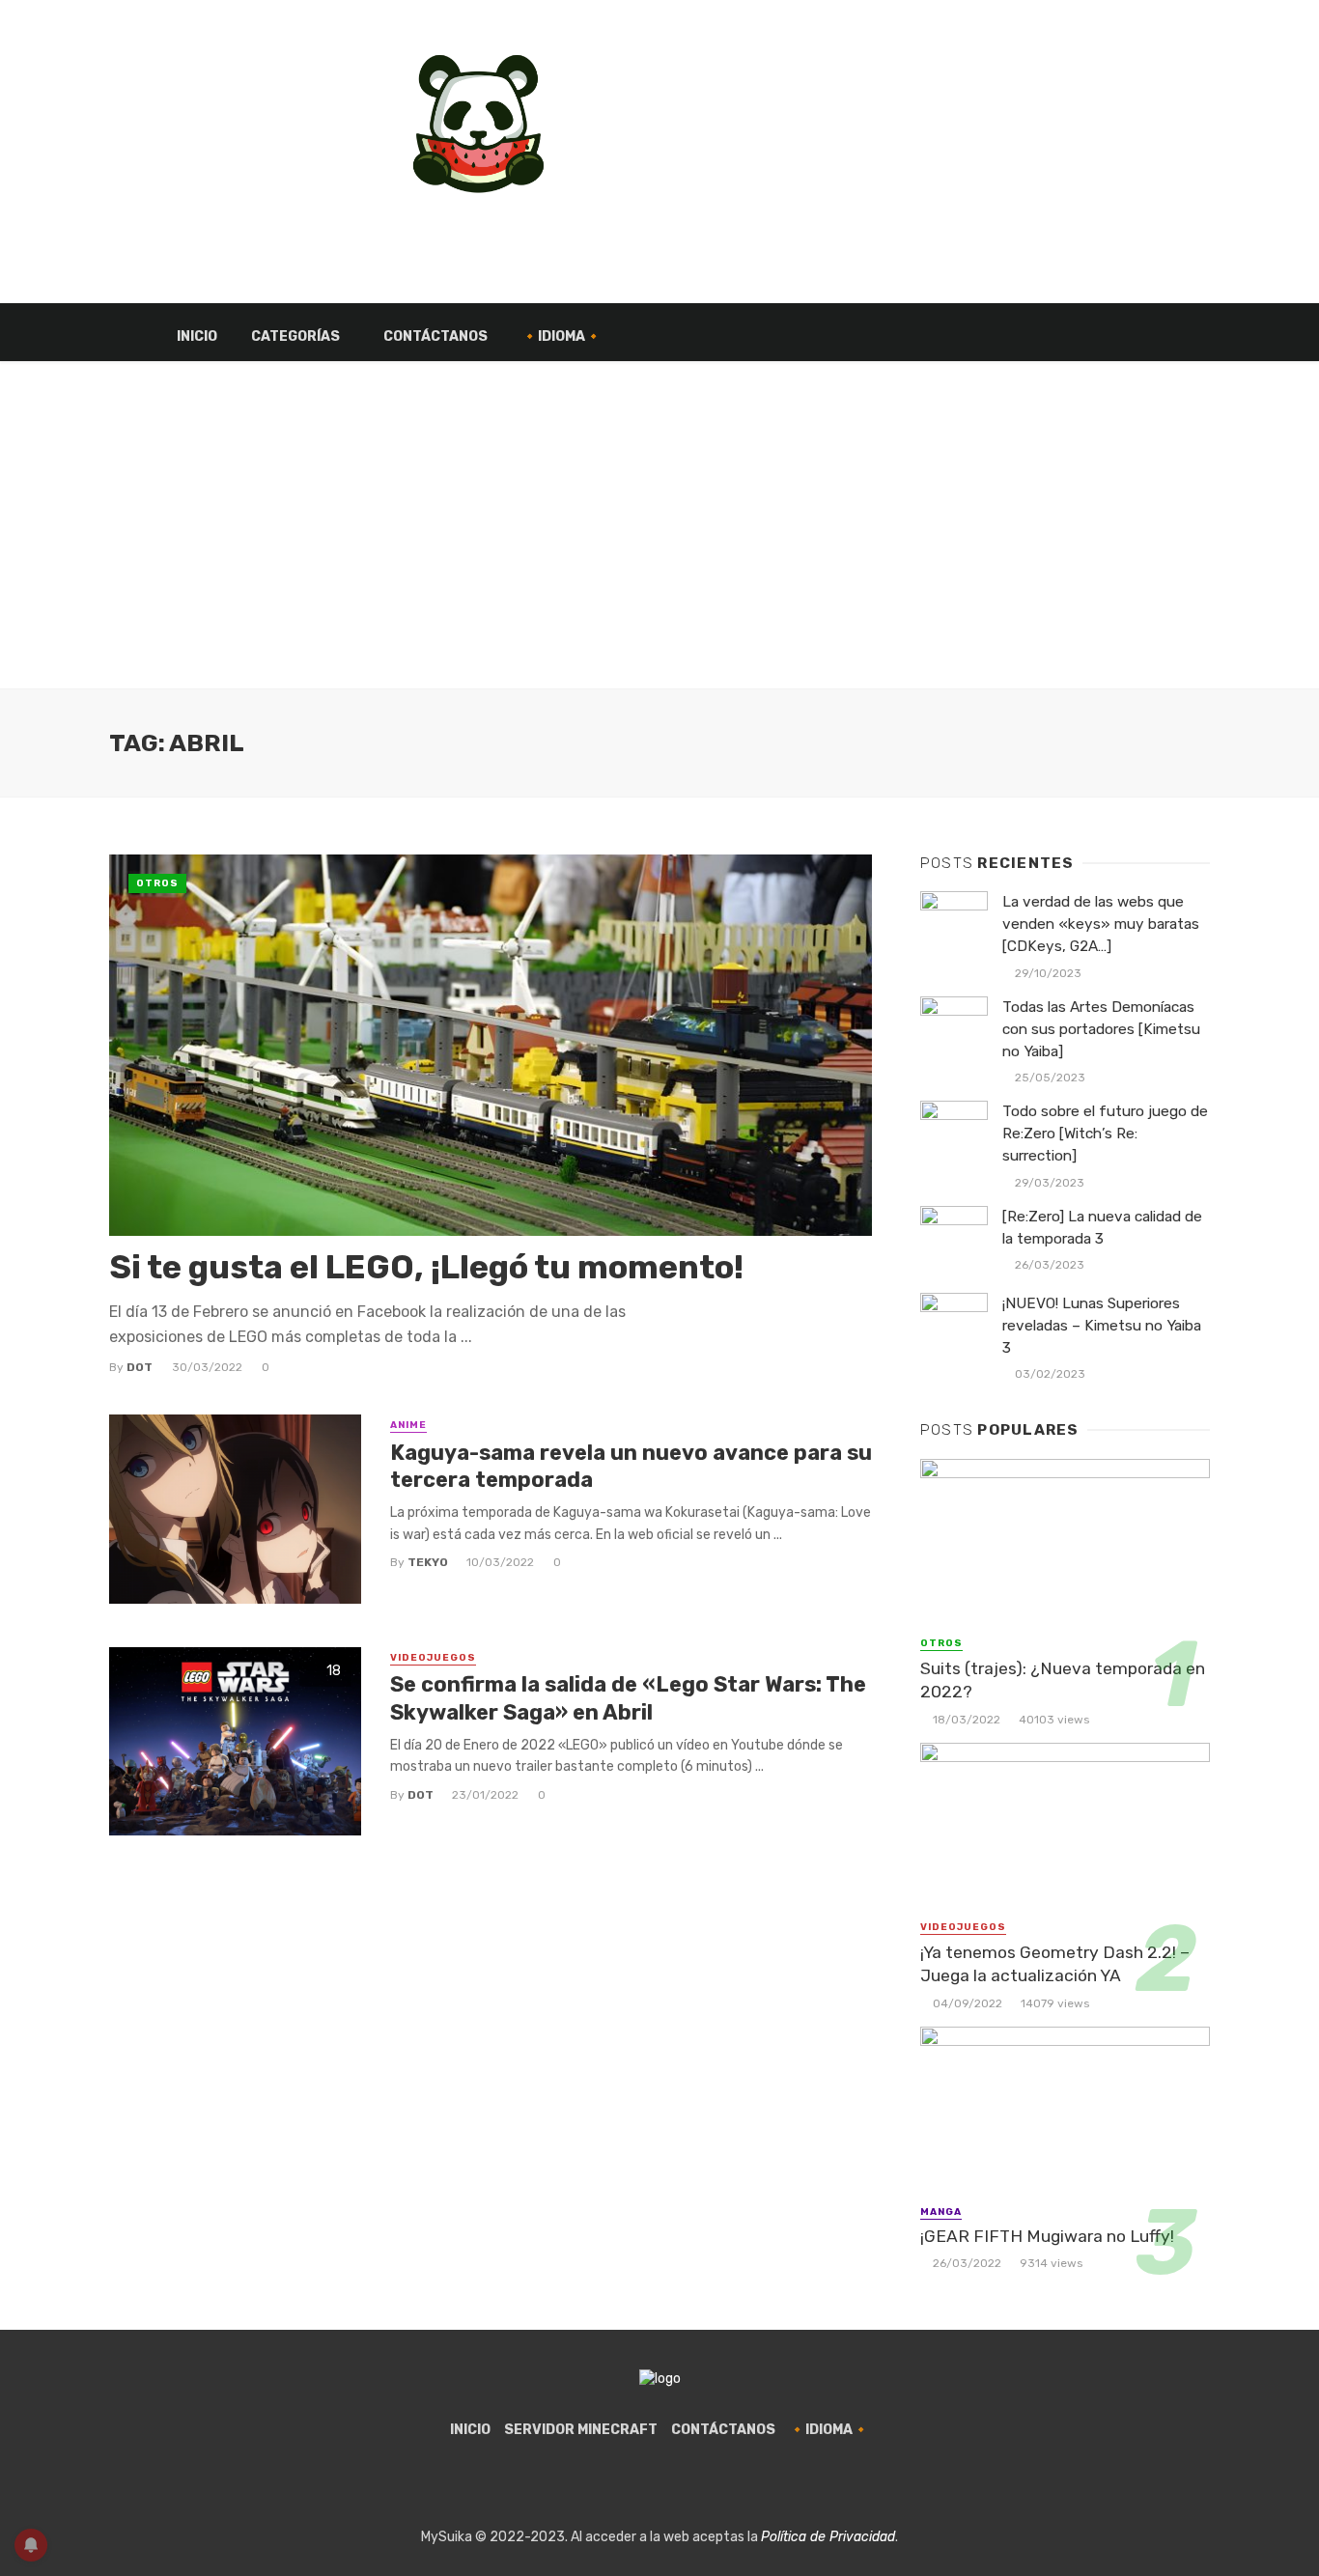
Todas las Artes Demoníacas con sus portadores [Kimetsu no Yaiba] (1101, 1029)
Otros (157, 883)
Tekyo (428, 1562)
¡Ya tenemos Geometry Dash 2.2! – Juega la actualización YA (1055, 1964)
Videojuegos (433, 1658)
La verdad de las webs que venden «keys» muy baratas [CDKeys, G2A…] (1101, 924)
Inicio (197, 336)
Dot (140, 1367)
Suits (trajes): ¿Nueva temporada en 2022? (1063, 1680)
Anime (408, 1425)
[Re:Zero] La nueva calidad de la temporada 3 (1102, 1228)
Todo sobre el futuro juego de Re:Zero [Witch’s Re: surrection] (1105, 1134)
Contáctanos (435, 336)
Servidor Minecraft (581, 2430)
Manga (941, 2212)
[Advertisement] (659, 545)
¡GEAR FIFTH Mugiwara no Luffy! (1047, 2236)
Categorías (295, 336)
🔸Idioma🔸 (561, 336)
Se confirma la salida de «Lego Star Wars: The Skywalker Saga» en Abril (628, 1698)
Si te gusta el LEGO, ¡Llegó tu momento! (426, 1267)
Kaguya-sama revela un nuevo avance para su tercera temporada (631, 1466)
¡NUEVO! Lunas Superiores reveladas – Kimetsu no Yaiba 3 (1102, 1326)
